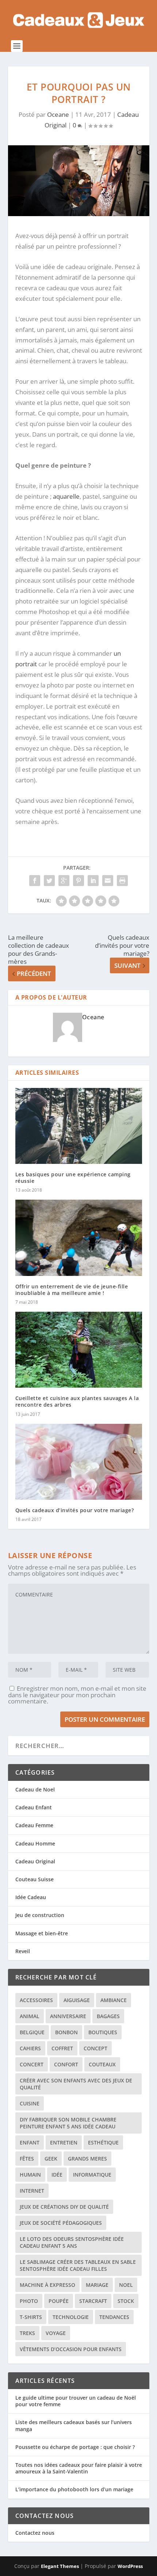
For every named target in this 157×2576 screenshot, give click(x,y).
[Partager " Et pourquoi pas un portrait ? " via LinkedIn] (93, 881)
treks (27, 2333)
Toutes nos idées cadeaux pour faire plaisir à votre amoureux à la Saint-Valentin (79, 2468)
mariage (97, 2285)
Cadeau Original (35, 1861)
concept (95, 2048)
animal (30, 2016)
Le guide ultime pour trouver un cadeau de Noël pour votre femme (76, 2401)
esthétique (103, 2142)
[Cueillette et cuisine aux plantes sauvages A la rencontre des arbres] (79, 1350)
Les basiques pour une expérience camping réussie (73, 1178)
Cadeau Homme (35, 1843)
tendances (114, 2317)
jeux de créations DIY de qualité (64, 2207)
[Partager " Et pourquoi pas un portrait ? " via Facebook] (35, 881)
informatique (92, 2175)
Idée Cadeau (31, 1897)
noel (126, 2285)
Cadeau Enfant (34, 1807)
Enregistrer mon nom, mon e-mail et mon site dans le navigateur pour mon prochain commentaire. (77, 1695)
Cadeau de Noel (35, 1789)
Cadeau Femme (34, 1825)
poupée (59, 2301)
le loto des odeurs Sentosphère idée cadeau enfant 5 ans (72, 2242)
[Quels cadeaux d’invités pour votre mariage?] (79, 1462)
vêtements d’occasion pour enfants (71, 2349)
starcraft (93, 2301)
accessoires (36, 2000)
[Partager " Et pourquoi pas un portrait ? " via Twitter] (49, 881)
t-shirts (31, 2317)
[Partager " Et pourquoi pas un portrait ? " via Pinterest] (78, 881)
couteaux (102, 2064)
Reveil (23, 1951)
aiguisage (77, 2000)
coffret (62, 2048)
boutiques (103, 2032)
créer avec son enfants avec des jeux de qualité (76, 2084)
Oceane (58, 114)
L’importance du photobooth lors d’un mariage (74, 2489)
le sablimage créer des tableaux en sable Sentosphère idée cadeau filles (78, 2265)
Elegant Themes (60, 2566)
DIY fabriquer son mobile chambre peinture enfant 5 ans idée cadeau (68, 2123)
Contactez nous (35, 2533)
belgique (32, 2032)
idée (57, 2175)
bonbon (66, 2032)
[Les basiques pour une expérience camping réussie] (79, 1126)
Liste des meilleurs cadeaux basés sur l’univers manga (74, 2425)
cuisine (30, 2103)
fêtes (27, 2159)
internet (32, 2191)
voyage (56, 2333)
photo (29, 2301)
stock (126, 2301)
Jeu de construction (40, 1915)
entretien (64, 2142)
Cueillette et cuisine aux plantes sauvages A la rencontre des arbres (77, 1401)
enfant (30, 2142)
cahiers (30, 2048)
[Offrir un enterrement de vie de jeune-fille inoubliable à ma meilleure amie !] (79, 1238)
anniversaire (68, 2016)
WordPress (130, 2566)
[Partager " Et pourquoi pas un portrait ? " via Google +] (64, 881)
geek (51, 2159)
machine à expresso (47, 2285)
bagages (108, 2016)
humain (30, 2175)
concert (32, 2064)
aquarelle (66, 496)
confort (66, 2064)
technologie (71, 2317)
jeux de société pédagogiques (61, 2223)
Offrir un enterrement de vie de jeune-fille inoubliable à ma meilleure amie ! (72, 1290)
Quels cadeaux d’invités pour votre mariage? (75, 1510)
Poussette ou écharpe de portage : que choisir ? (75, 2447)
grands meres (87, 2159)
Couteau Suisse (35, 1879)
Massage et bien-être (42, 1933)
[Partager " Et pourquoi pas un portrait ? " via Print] (122, 881)
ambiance (114, 2000)
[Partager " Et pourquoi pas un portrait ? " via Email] (108, 881)
